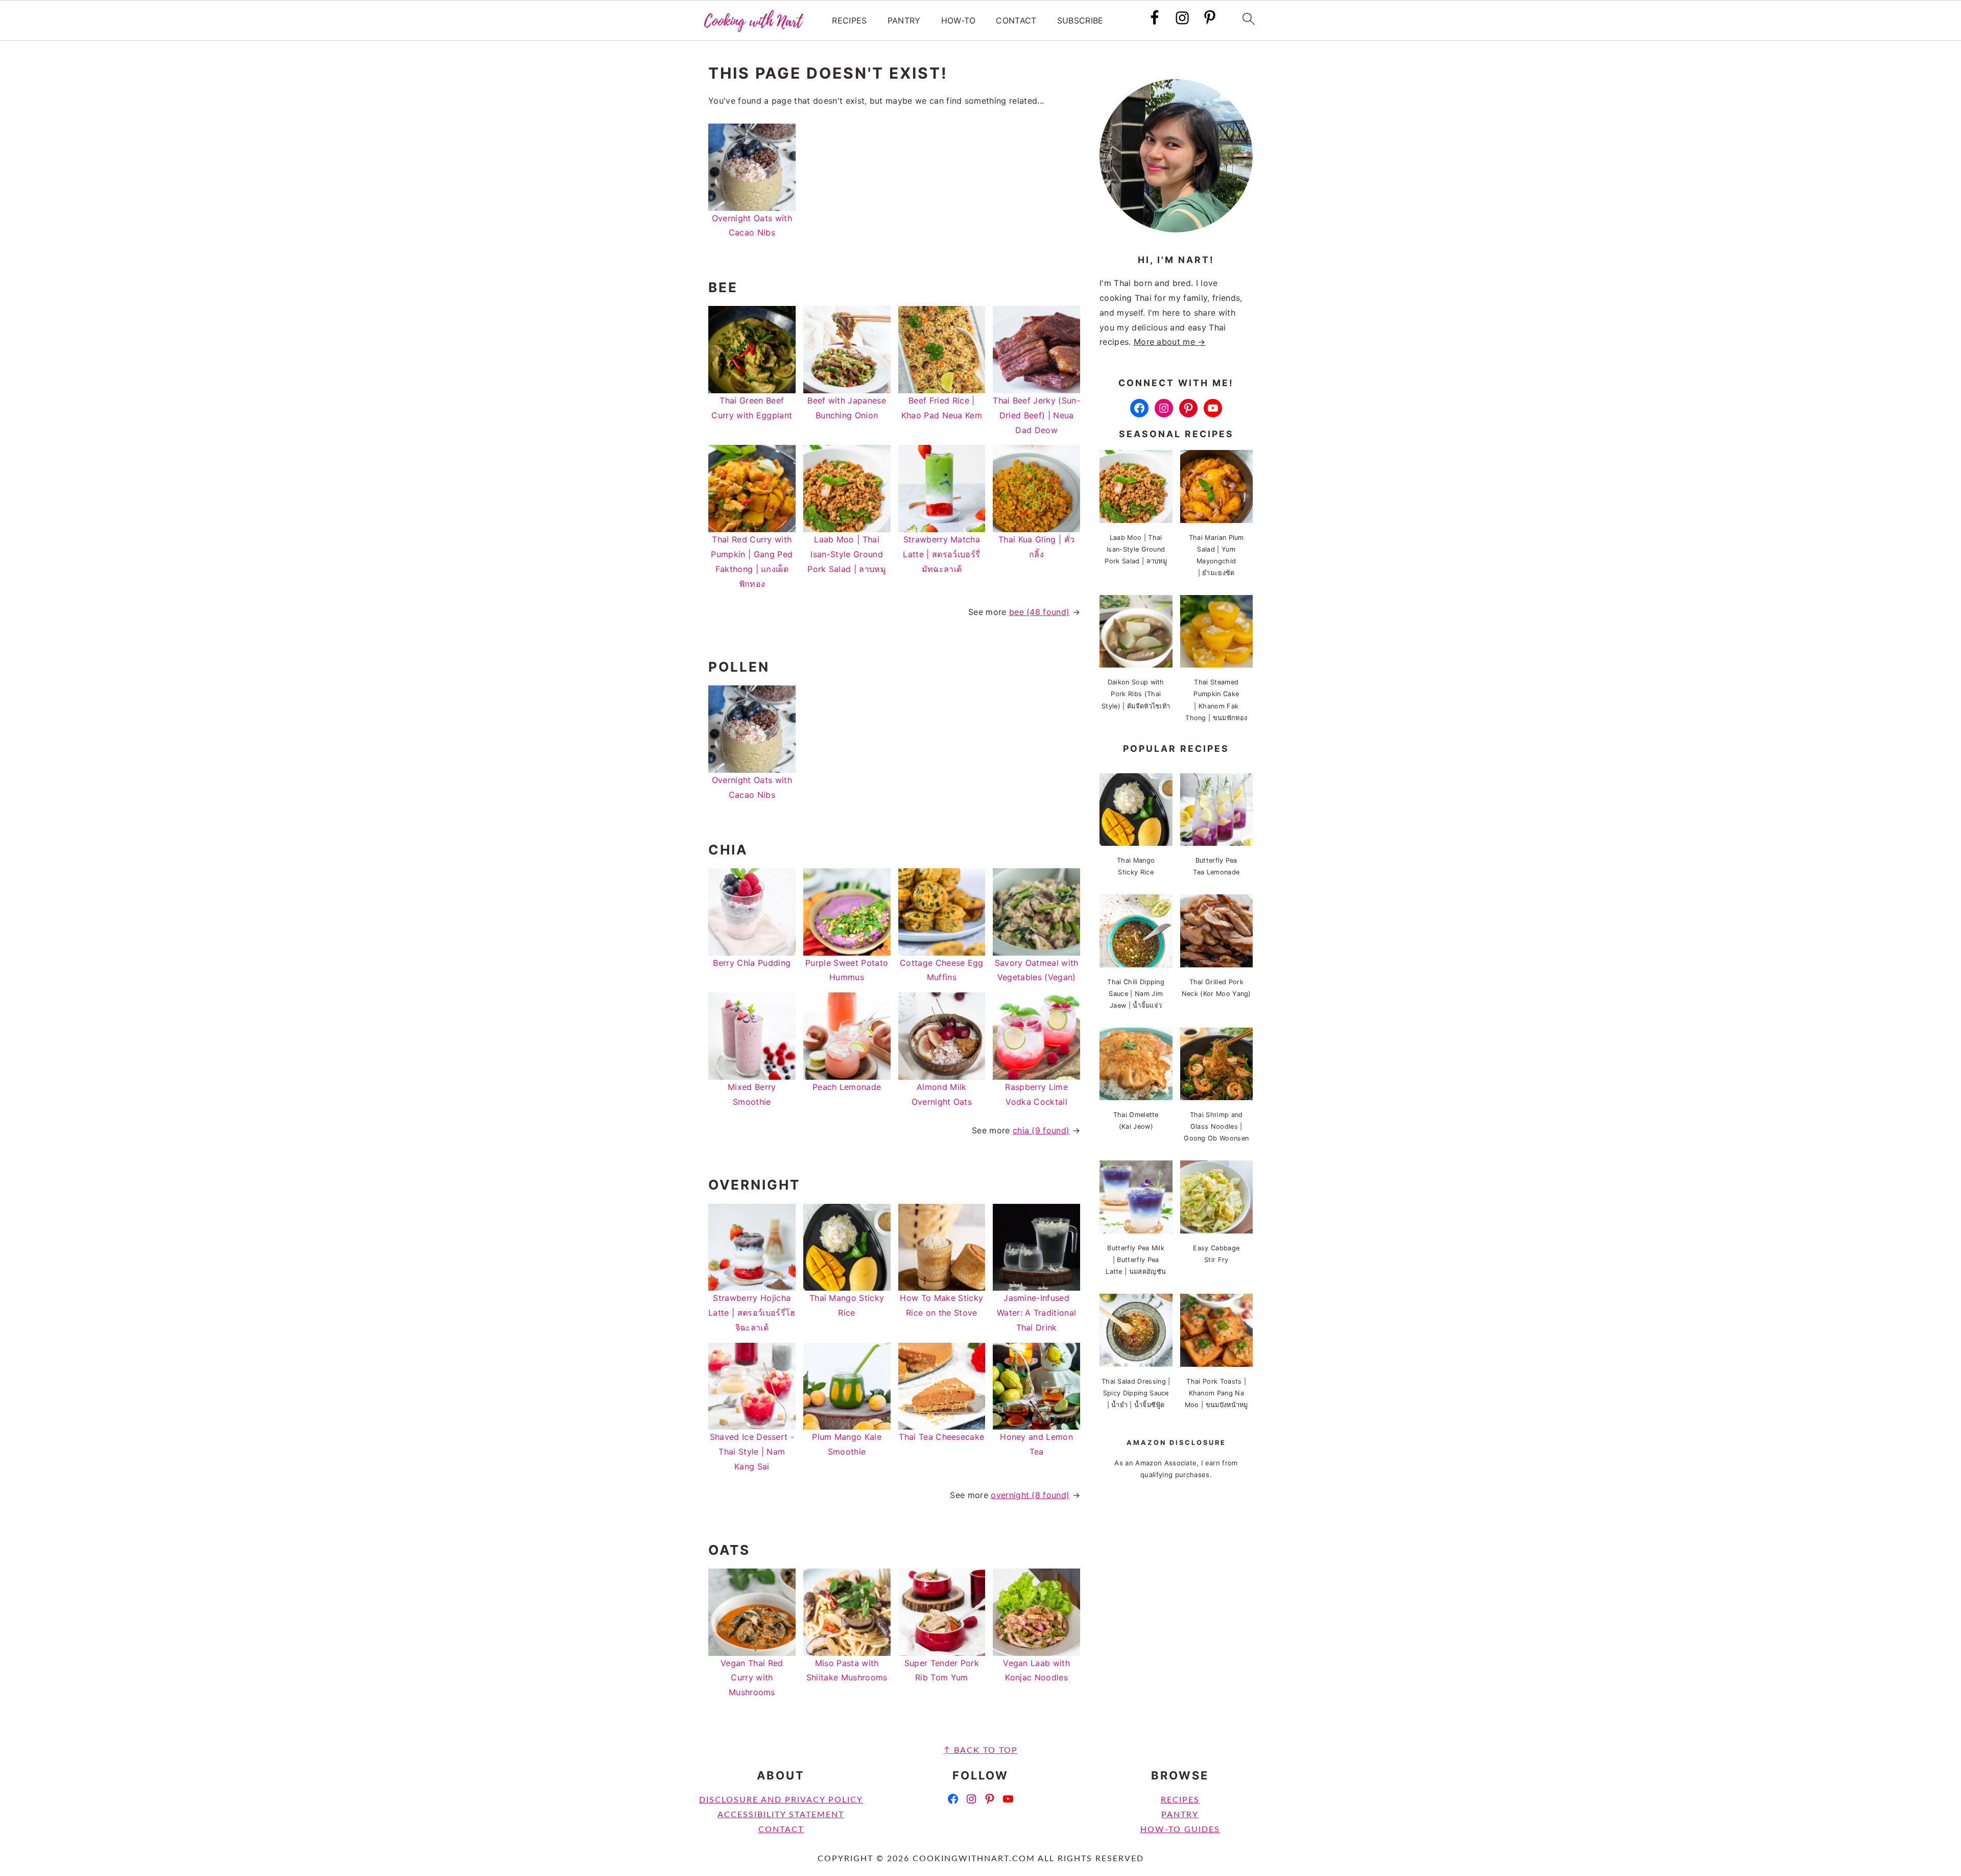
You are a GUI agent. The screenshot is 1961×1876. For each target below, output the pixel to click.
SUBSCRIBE (1080, 21)
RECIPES (849, 21)
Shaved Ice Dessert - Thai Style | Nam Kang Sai (752, 1452)
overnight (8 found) (1030, 1495)
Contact (781, 1830)
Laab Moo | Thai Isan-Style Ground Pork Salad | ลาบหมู (847, 554)
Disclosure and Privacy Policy (781, 1800)
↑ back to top (981, 1750)
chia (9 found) (1041, 1130)
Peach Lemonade (847, 1087)
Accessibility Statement (781, 1815)
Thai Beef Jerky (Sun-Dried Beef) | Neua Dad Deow (1036, 415)
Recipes (1180, 1800)
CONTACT (1016, 21)
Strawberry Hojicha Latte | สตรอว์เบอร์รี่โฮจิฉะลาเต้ (752, 1313)
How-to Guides (1180, 1830)
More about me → (1170, 342)
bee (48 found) (1039, 612)
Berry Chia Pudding (752, 963)
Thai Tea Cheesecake (941, 1437)
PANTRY (904, 21)
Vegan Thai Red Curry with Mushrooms (752, 1678)
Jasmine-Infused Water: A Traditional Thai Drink (1036, 1313)
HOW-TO (959, 21)
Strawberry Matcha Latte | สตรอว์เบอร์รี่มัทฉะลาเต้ (941, 554)
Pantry (1180, 1815)
